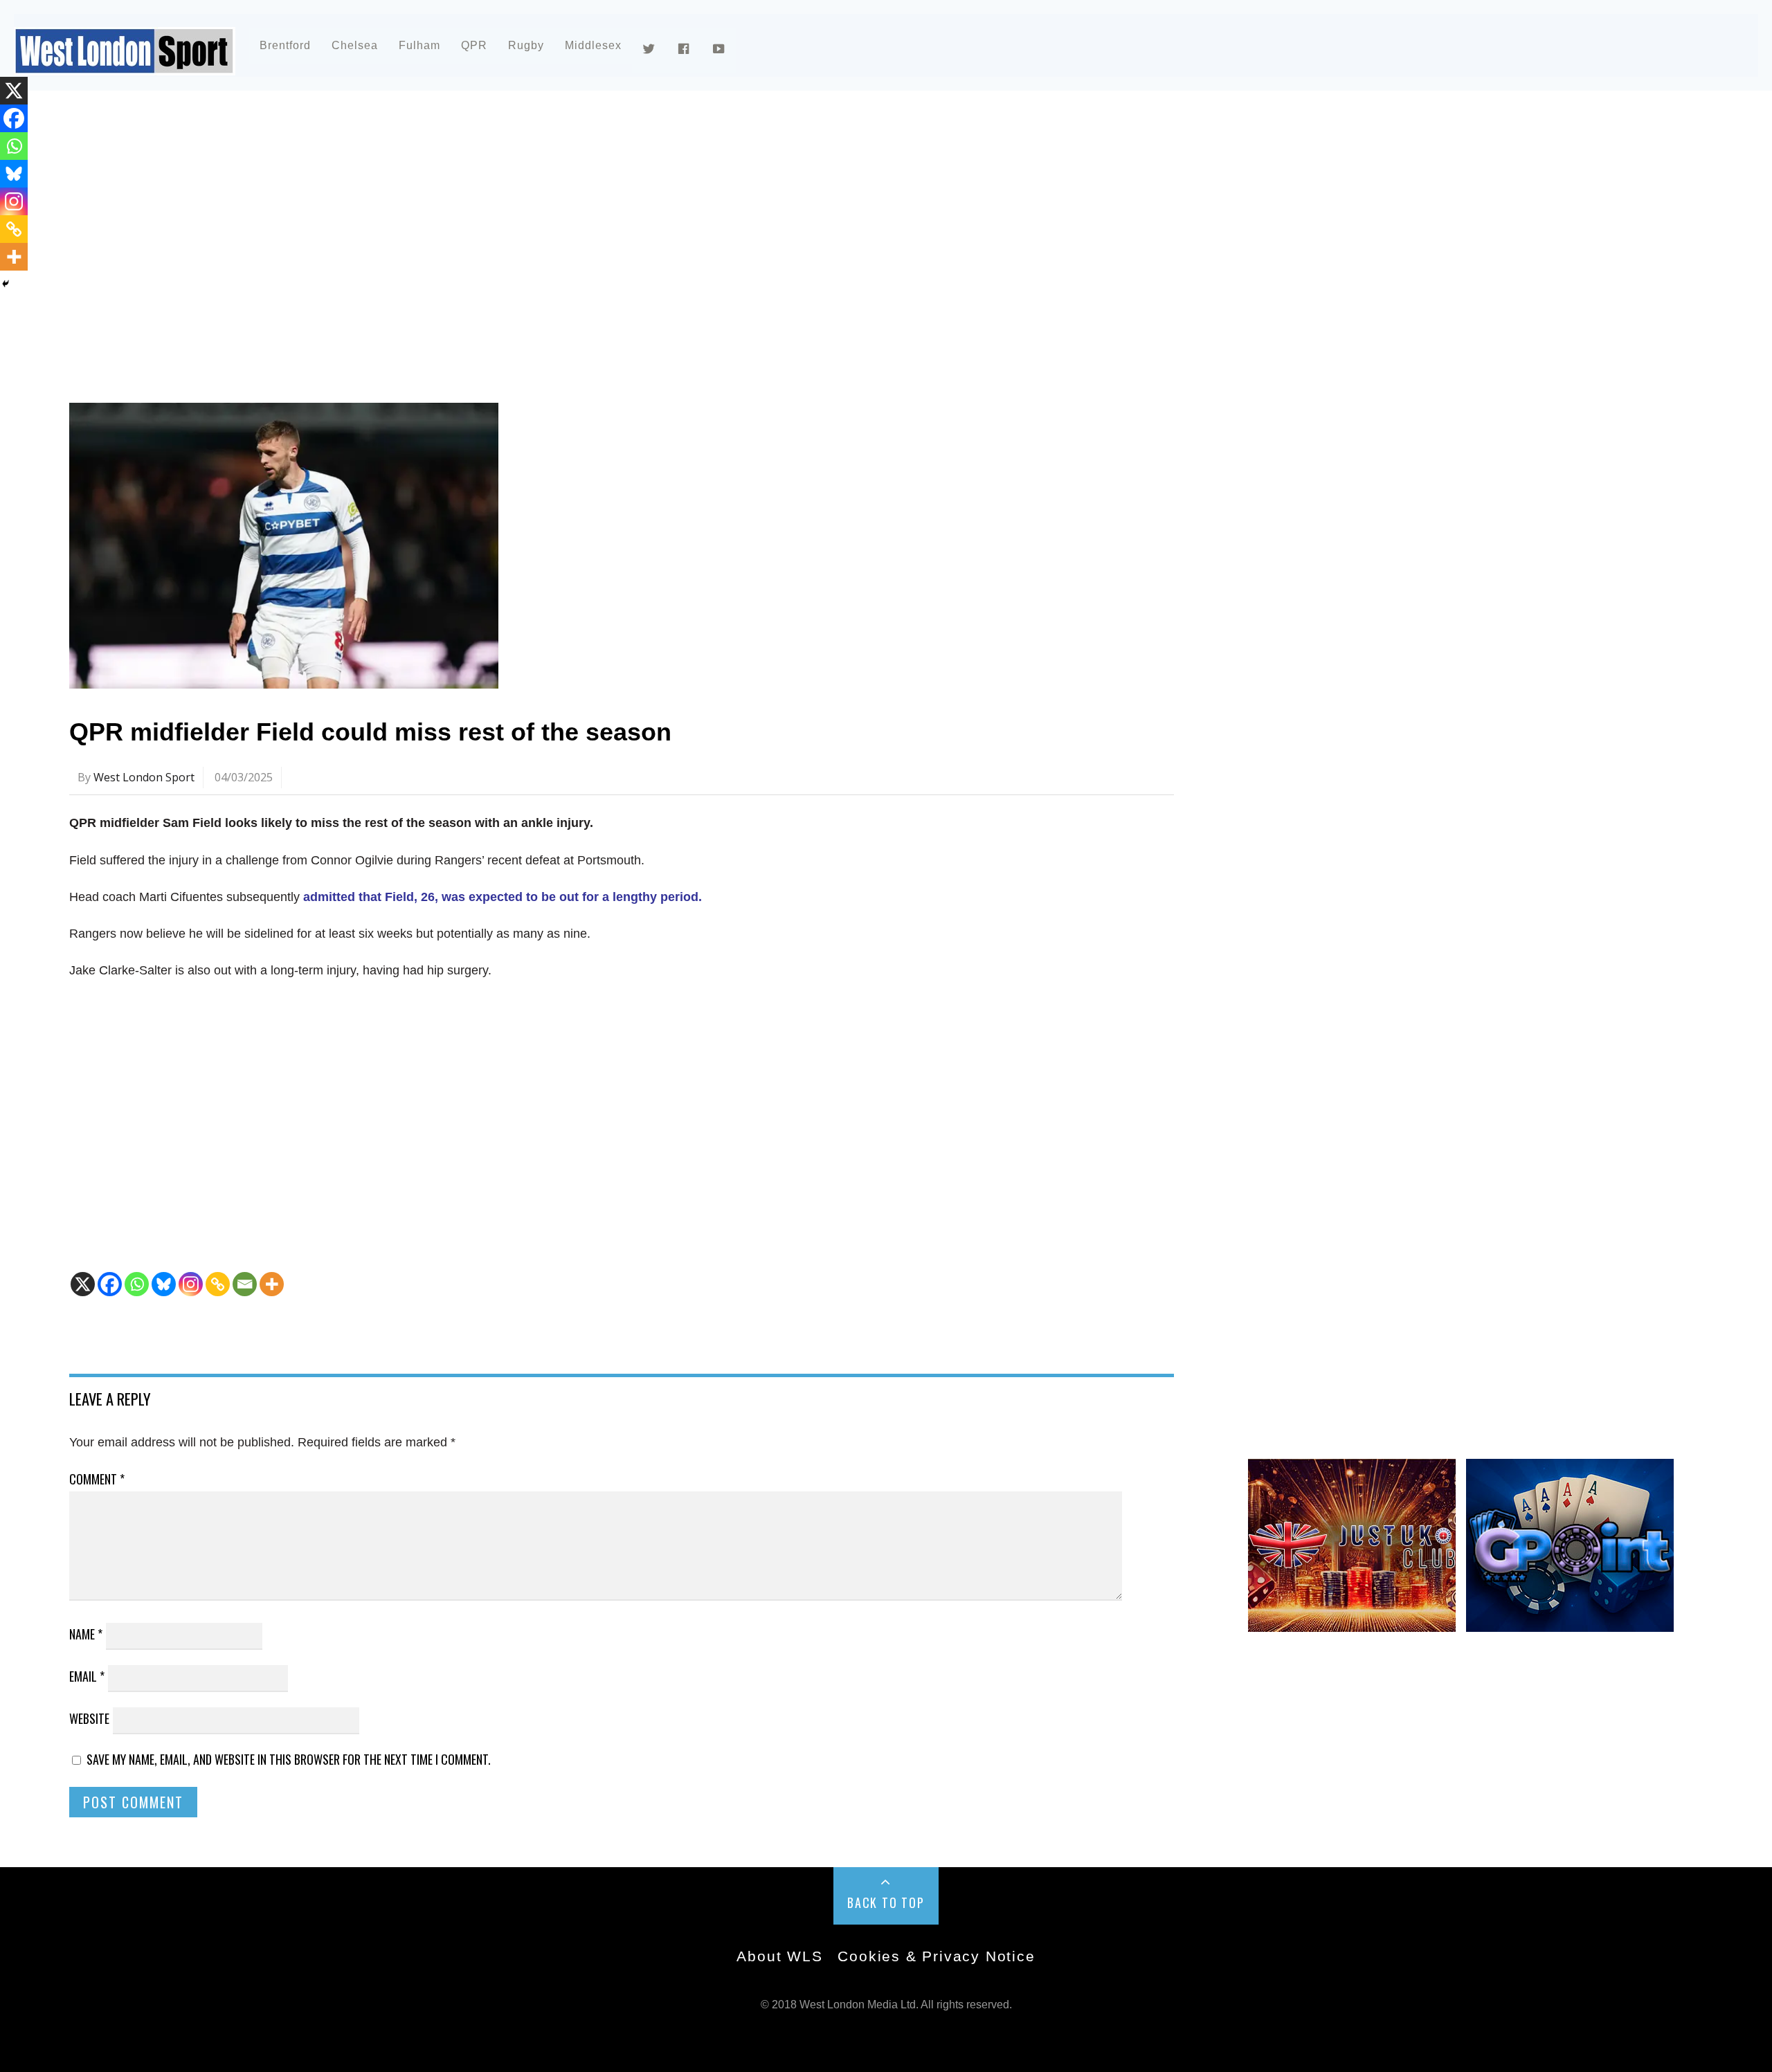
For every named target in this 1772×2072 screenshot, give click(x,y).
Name (86, 1634)
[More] (272, 1284)
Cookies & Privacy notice (936, 1956)
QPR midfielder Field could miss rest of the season (370, 732)
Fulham (419, 45)
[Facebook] (110, 1284)
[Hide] (6, 284)
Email (87, 1676)
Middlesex (593, 45)
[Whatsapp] (137, 1284)
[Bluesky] (164, 1284)
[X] (83, 1284)
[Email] (245, 1284)
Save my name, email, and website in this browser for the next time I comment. (289, 1759)
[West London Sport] (125, 64)
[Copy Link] (218, 1284)
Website (89, 1718)
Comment (97, 1479)
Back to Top (886, 1902)
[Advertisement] (485, 224)
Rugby (526, 45)
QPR (474, 45)
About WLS (779, 1956)
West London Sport (144, 777)
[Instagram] (191, 1284)
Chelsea (355, 45)
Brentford (285, 45)
